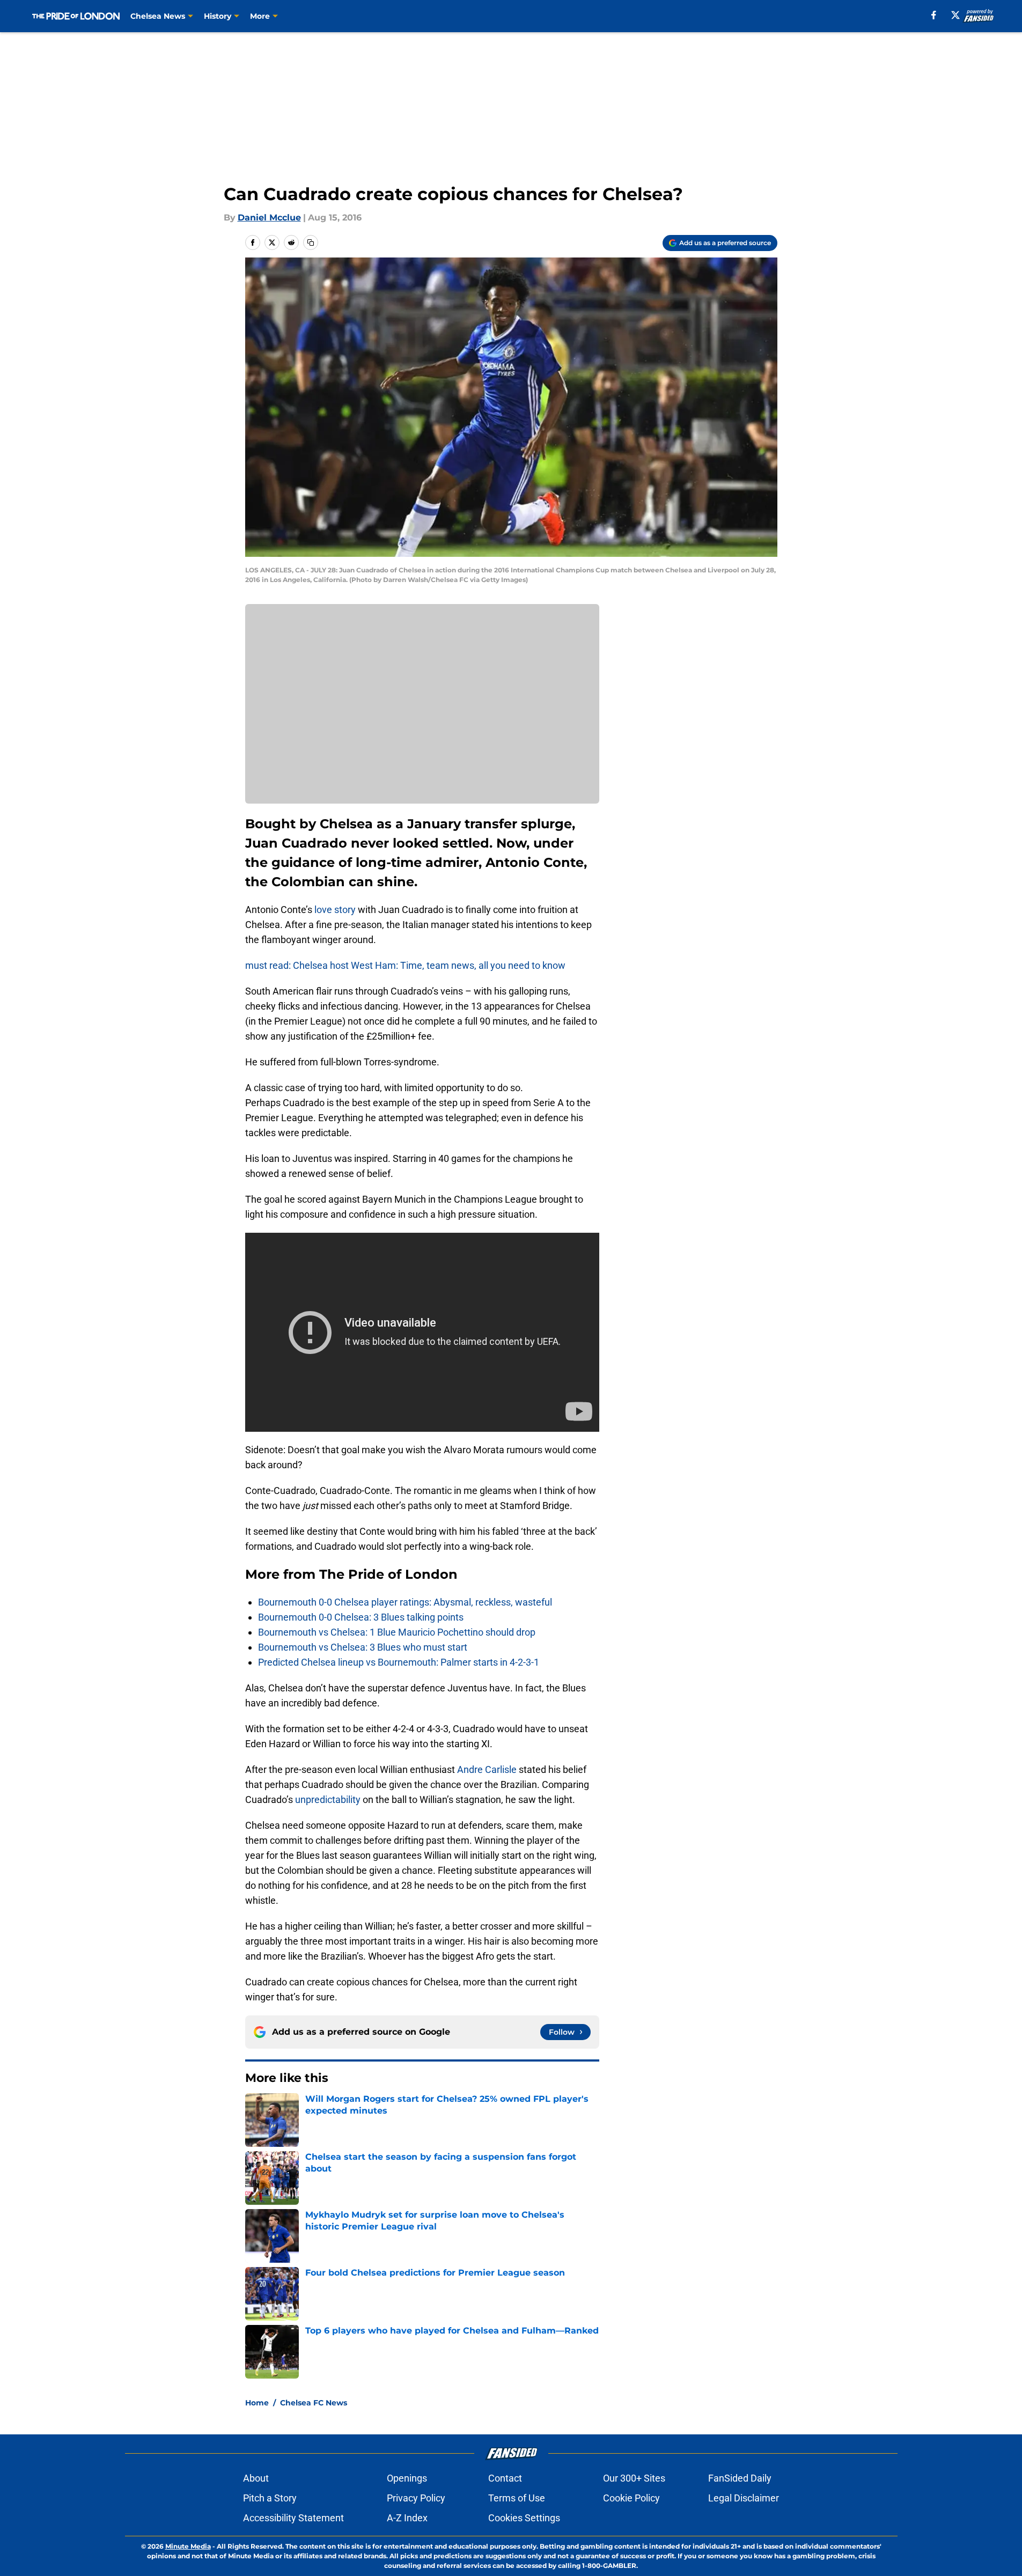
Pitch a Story (270, 2498)
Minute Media (188, 2546)
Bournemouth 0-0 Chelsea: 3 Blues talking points (361, 1617)
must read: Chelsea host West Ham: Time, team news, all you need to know (405, 965)
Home (257, 2403)
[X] (955, 15)
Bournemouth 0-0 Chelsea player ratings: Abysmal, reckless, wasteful (405, 1602)
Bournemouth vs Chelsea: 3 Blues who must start (363, 1647)
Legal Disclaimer (744, 2498)
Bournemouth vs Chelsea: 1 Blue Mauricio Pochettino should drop (397, 1632)
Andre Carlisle (487, 1769)
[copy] (311, 242)
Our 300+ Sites (634, 2478)
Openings (407, 2478)
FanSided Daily (740, 2478)
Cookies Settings (524, 2518)
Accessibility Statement (293, 2518)
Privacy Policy (416, 2498)
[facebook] (934, 15)
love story (335, 910)
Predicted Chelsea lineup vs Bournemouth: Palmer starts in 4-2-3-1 (399, 1662)
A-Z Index (407, 2518)
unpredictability (328, 1799)
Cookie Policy (631, 2498)
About (256, 2478)
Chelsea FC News (314, 2403)
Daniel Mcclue (269, 218)
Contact (505, 2478)
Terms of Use (517, 2498)
